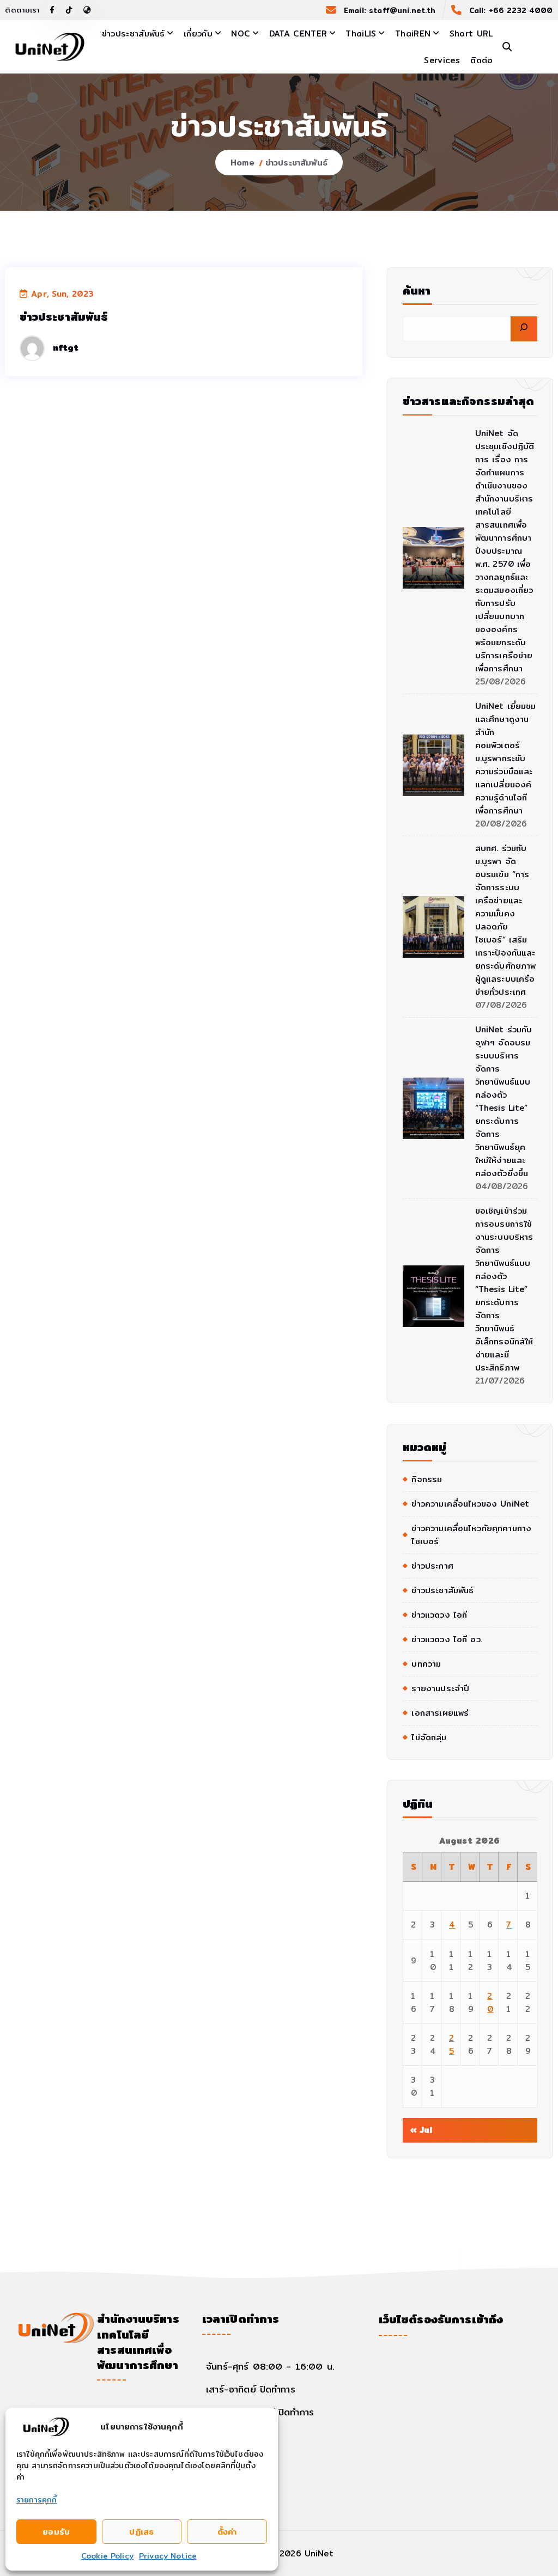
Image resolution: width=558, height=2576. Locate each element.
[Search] (524, 329)
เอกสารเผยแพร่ (440, 1713)
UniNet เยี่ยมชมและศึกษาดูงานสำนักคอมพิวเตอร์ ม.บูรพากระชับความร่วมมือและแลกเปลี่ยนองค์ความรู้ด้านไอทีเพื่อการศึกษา (506, 758)
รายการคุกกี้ (37, 2500)
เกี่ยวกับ (198, 33)
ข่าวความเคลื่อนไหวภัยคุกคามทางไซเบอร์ (471, 1535)
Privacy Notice (168, 2556)
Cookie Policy (107, 2556)
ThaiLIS (361, 33)
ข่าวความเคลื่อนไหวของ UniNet (470, 1504)
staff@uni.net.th (402, 10)
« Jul (421, 2130)
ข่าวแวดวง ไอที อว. (447, 1639)
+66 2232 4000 (521, 10)
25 (451, 2044)
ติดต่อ (481, 60)
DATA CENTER (298, 33)
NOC (241, 33)
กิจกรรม (427, 1479)
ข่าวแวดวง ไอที (439, 1615)
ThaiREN (413, 33)
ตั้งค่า (227, 2532)
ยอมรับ (56, 2532)
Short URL (471, 33)
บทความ (426, 1664)
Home (242, 163)
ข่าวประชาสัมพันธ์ (134, 33)
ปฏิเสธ (141, 2532)
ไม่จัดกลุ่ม (429, 1737)
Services (442, 60)
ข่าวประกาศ (432, 1566)
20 (490, 2002)
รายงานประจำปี (440, 1688)
